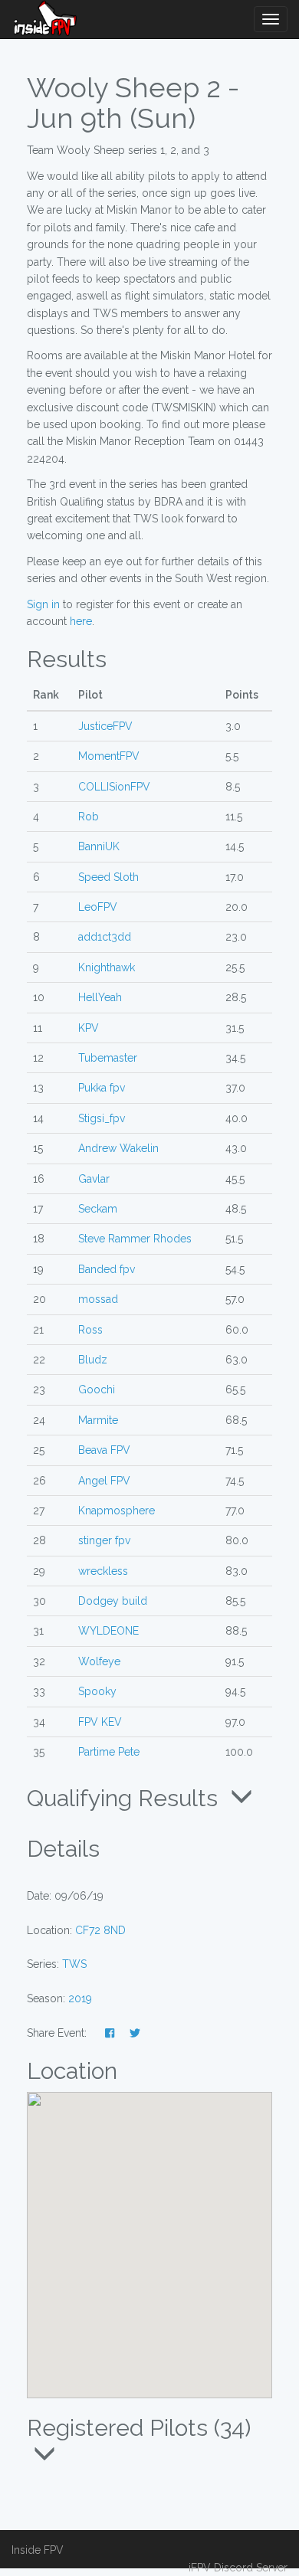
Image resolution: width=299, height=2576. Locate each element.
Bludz (93, 1360)
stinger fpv (104, 1540)
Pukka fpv (102, 1088)
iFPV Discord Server (238, 2568)
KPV (89, 1028)
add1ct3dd (105, 937)
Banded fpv (107, 1269)
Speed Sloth (108, 877)
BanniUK (99, 846)
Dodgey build (113, 1601)
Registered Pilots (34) (139, 2428)
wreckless (103, 1571)
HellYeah (100, 997)
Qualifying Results (125, 1798)
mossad (98, 1299)
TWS (74, 1964)
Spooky (97, 1691)
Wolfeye (99, 1661)
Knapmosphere (117, 1511)
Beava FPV (104, 1450)
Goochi (97, 1389)
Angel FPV (104, 1481)
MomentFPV (109, 756)
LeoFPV (98, 907)
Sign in (43, 604)
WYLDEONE (108, 1631)
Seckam (98, 1209)
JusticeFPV (105, 726)
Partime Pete (109, 1752)
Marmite (98, 1420)
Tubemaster (108, 1058)
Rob (89, 817)
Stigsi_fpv (102, 1118)
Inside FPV (38, 2550)
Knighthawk (107, 967)
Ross (90, 1330)
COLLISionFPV (114, 787)
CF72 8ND (100, 1930)
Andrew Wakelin (118, 1148)
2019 (80, 1998)
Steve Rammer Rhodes (135, 1239)
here (81, 621)
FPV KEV (100, 1722)
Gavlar (94, 1179)
